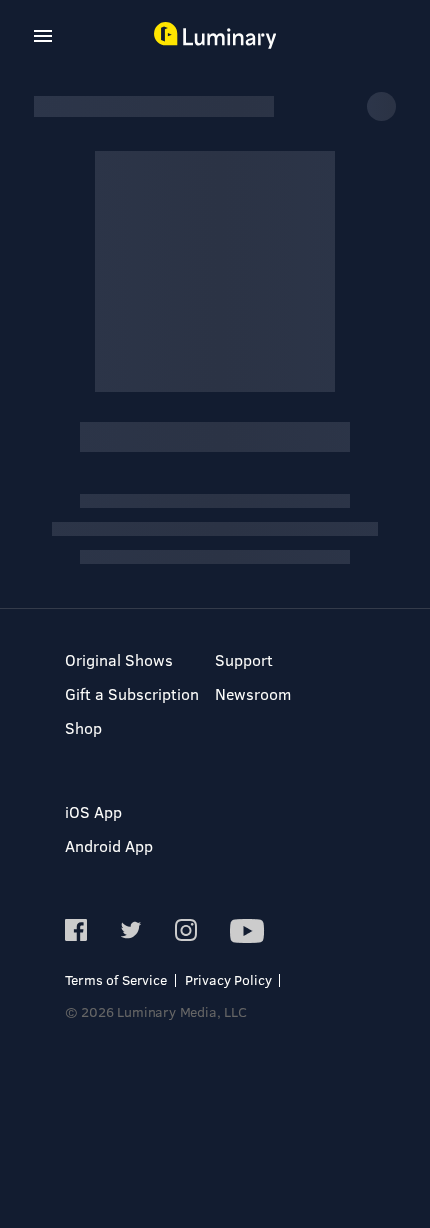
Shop (83, 727)
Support (244, 659)
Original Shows (119, 659)
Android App (109, 845)
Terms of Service (116, 979)
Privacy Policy (228, 979)
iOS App (93, 811)
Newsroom (253, 693)
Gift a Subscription (132, 693)
